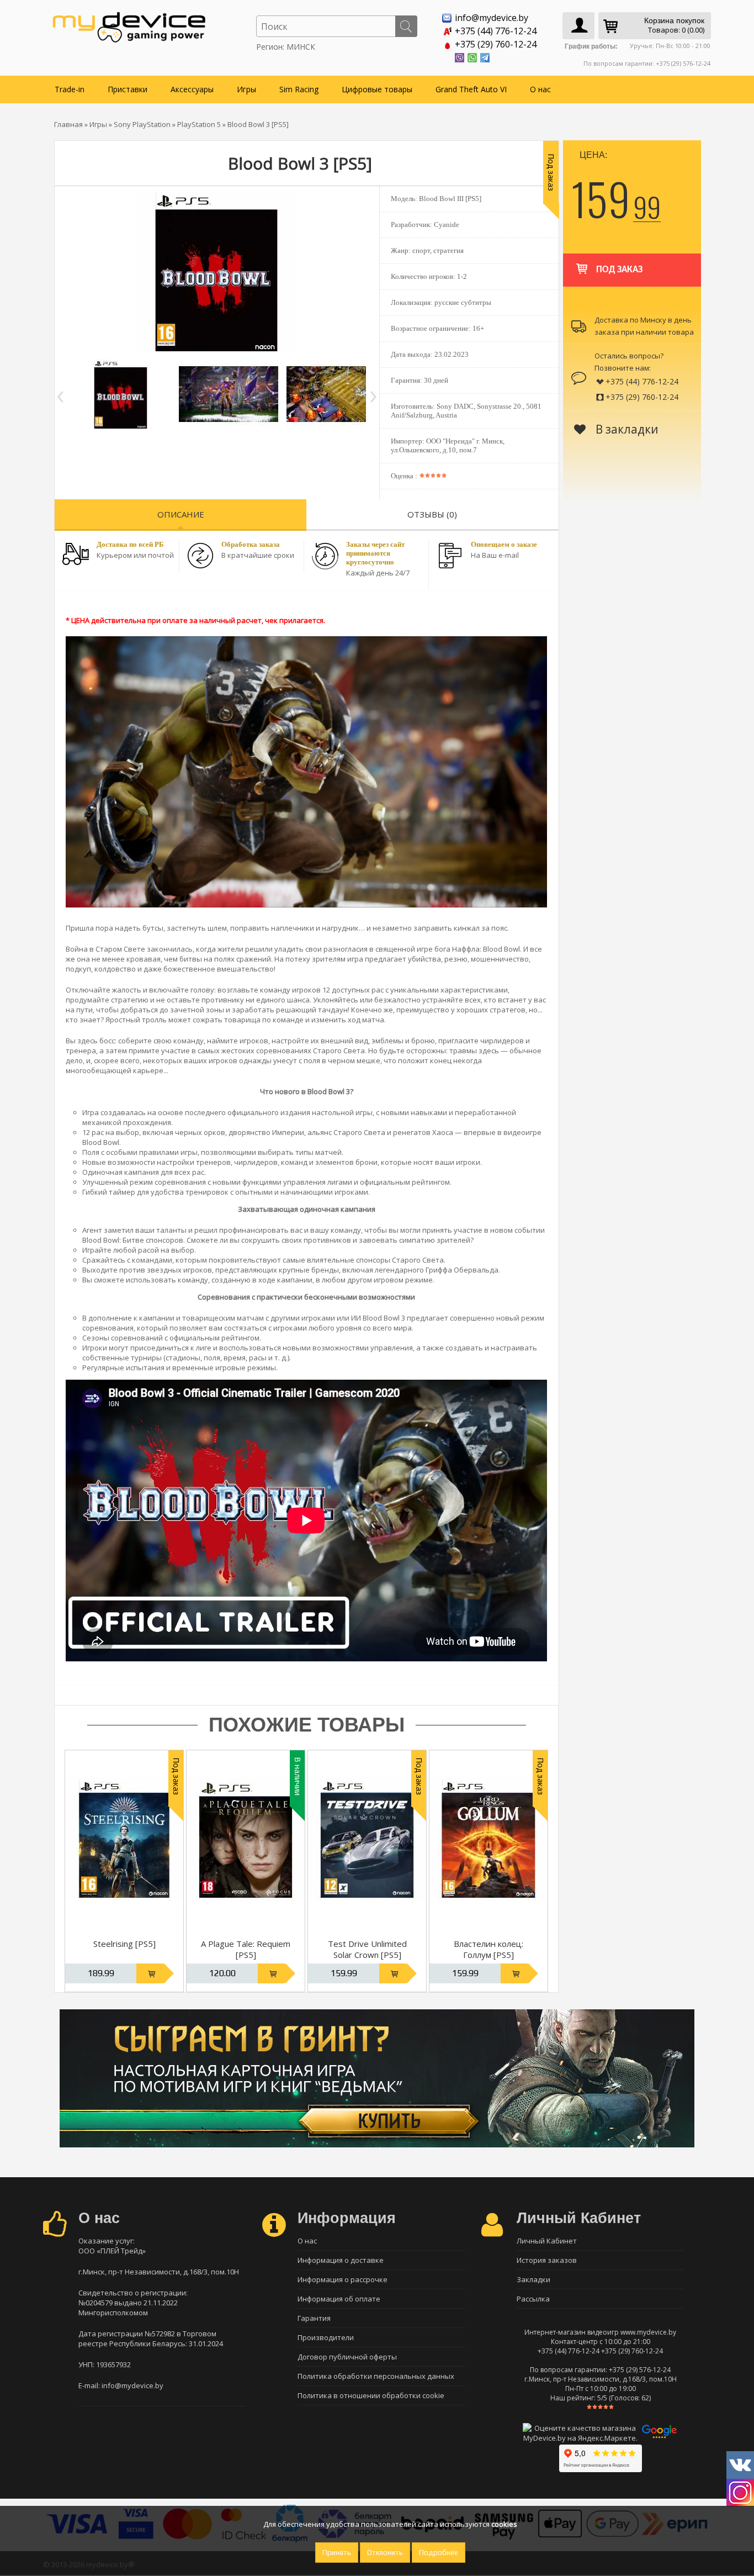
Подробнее (439, 2553)
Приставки (128, 89)
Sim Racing (299, 89)
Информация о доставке (341, 2260)
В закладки (626, 429)
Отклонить (385, 2553)
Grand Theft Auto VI (471, 89)
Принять (337, 2553)
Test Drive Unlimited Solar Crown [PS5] (367, 1949)
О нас (540, 89)
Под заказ (619, 270)
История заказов (547, 2260)
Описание (181, 514)
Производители (326, 2337)
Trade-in (70, 89)
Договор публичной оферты (347, 2357)
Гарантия (314, 2318)
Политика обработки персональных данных (376, 2376)
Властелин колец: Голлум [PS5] (488, 1949)
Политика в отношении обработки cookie (371, 2395)
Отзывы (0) (432, 514)
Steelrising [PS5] (124, 1944)
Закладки (533, 2279)
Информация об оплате (339, 2299)
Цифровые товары (377, 89)
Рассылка (533, 2299)
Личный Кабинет (547, 2241)
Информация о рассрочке (343, 2279)
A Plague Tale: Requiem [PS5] (246, 1949)
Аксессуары (192, 89)
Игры (246, 89)
